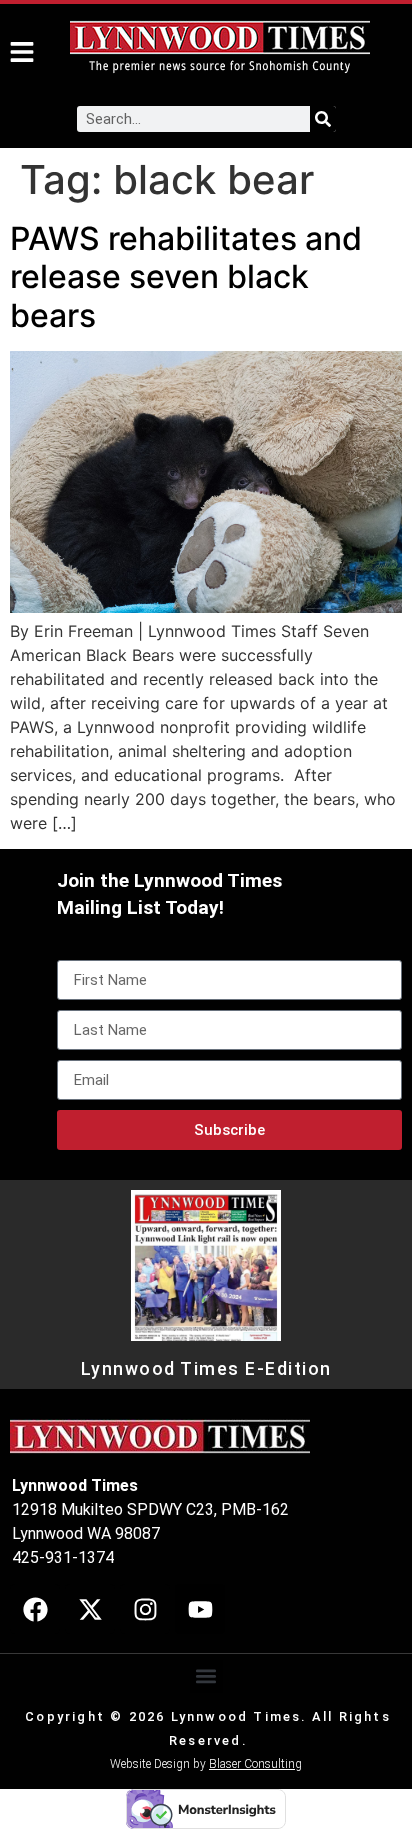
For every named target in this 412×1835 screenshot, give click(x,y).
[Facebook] (35, 1609)
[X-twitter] (90, 1609)
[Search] (323, 119)
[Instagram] (145, 1609)
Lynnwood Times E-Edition (206, 1369)
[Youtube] (200, 1609)
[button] (206, 1676)
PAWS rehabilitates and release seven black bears (186, 277)
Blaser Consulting (255, 1764)
